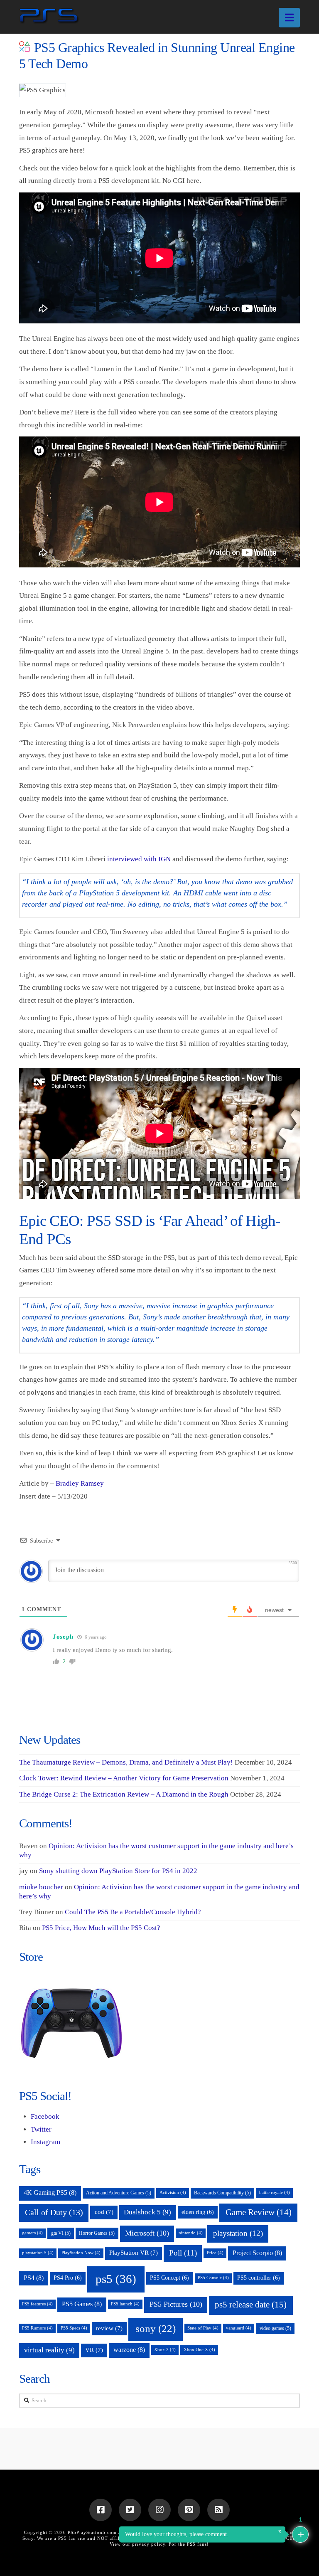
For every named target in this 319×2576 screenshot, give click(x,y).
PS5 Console (213, 2278)
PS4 (34, 2278)
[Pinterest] (189, 2510)
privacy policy (149, 2544)
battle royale (275, 2193)
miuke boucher (41, 1887)
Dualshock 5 (147, 2212)
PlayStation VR (134, 2253)
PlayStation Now (81, 2253)
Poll (183, 2253)
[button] (289, 18)
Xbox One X (199, 2350)
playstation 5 (38, 2253)
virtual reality (49, 2350)
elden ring (198, 2212)
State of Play (203, 2328)
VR (94, 2350)
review (109, 2328)
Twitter (41, 2129)
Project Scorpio (257, 2253)
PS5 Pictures (176, 2304)
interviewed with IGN (139, 859)
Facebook (45, 2116)
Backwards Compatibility (222, 2193)
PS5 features (37, 2304)
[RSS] (218, 2510)
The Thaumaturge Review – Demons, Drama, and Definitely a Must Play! (126, 1762)
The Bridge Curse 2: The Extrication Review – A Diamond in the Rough (124, 1794)
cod (104, 2212)
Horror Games (97, 2233)
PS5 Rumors (37, 2328)
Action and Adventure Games (119, 2193)
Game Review (259, 2212)
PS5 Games (82, 2304)
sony (156, 2328)
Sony (28, 2538)
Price (215, 2253)
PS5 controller (259, 2278)
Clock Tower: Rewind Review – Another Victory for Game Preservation (124, 1778)
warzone (129, 2350)
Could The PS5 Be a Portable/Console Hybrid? (133, 1912)
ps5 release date (251, 2305)
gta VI (61, 2233)
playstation (238, 2233)
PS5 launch (125, 2304)
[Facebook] (101, 2510)
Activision (173, 2193)
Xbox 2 (165, 2350)
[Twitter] (130, 2510)
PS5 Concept (169, 2278)
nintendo (191, 2233)
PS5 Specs (74, 2328)
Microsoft (147, 2233)
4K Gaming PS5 (50, 2193)
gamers (32, 2233)
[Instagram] (159, 2510)
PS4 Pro (68, 2278)
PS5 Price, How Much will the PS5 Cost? (101, 1928)
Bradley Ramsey (80, 1483)
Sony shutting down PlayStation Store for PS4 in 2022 (118, 1871)
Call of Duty (54, 2212)
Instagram (45, 2142)
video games (275, 2328)
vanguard (239, 2328)
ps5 (116, 2279)
